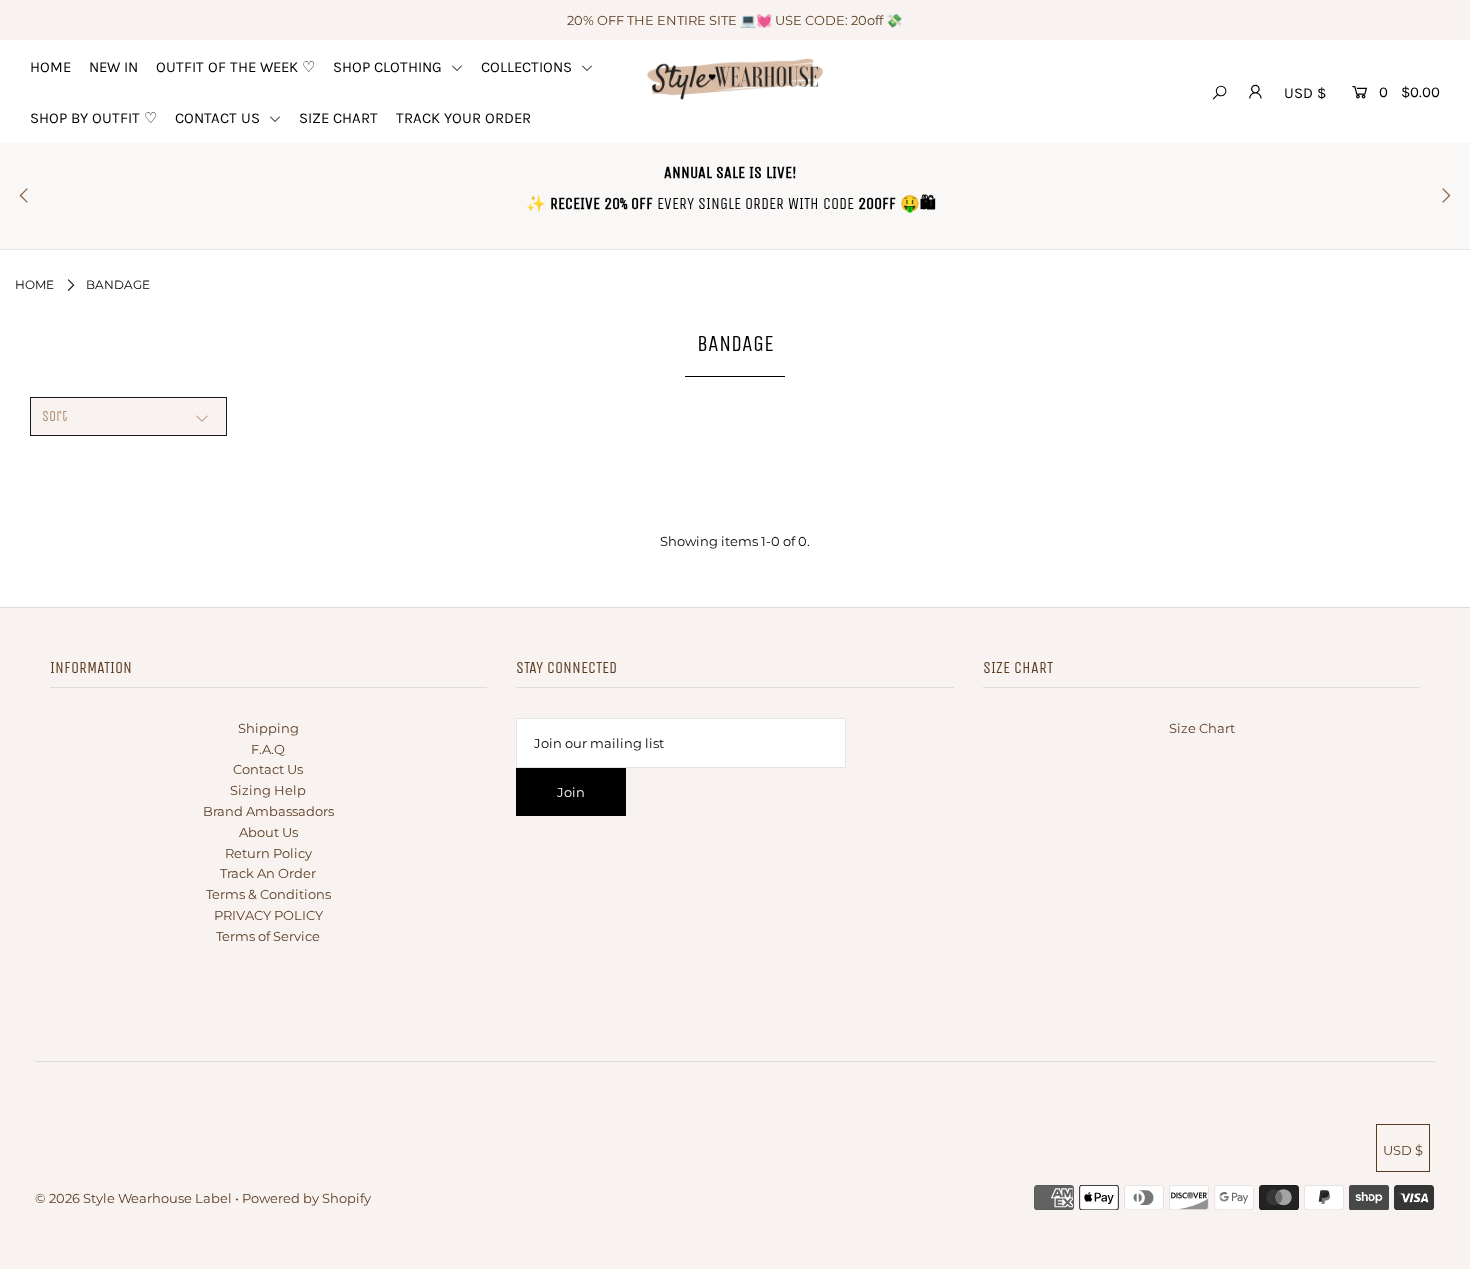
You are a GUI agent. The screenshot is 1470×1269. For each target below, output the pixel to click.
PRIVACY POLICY (268, 915)
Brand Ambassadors (268, 811)
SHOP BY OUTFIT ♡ (93, 118)
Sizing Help (268, 790)
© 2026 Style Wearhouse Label (133, 1198)
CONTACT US (219, 118)
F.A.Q (268, 749)
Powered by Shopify (306, 1198)
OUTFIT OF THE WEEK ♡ (235, 67)
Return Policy (268, 853)
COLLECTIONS (528, 67)
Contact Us (268, 769)
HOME (50, 67)
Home (34, 284)
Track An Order (268, 873)
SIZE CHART (338, 118)
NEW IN (113, 67)
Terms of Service (268, 936)
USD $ (1305, 93)
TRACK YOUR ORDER (463, 118)
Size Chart (1202, 728)
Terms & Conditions (268, 894)
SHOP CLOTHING (389, 67)
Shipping (268, 728)
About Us (268, 832)
